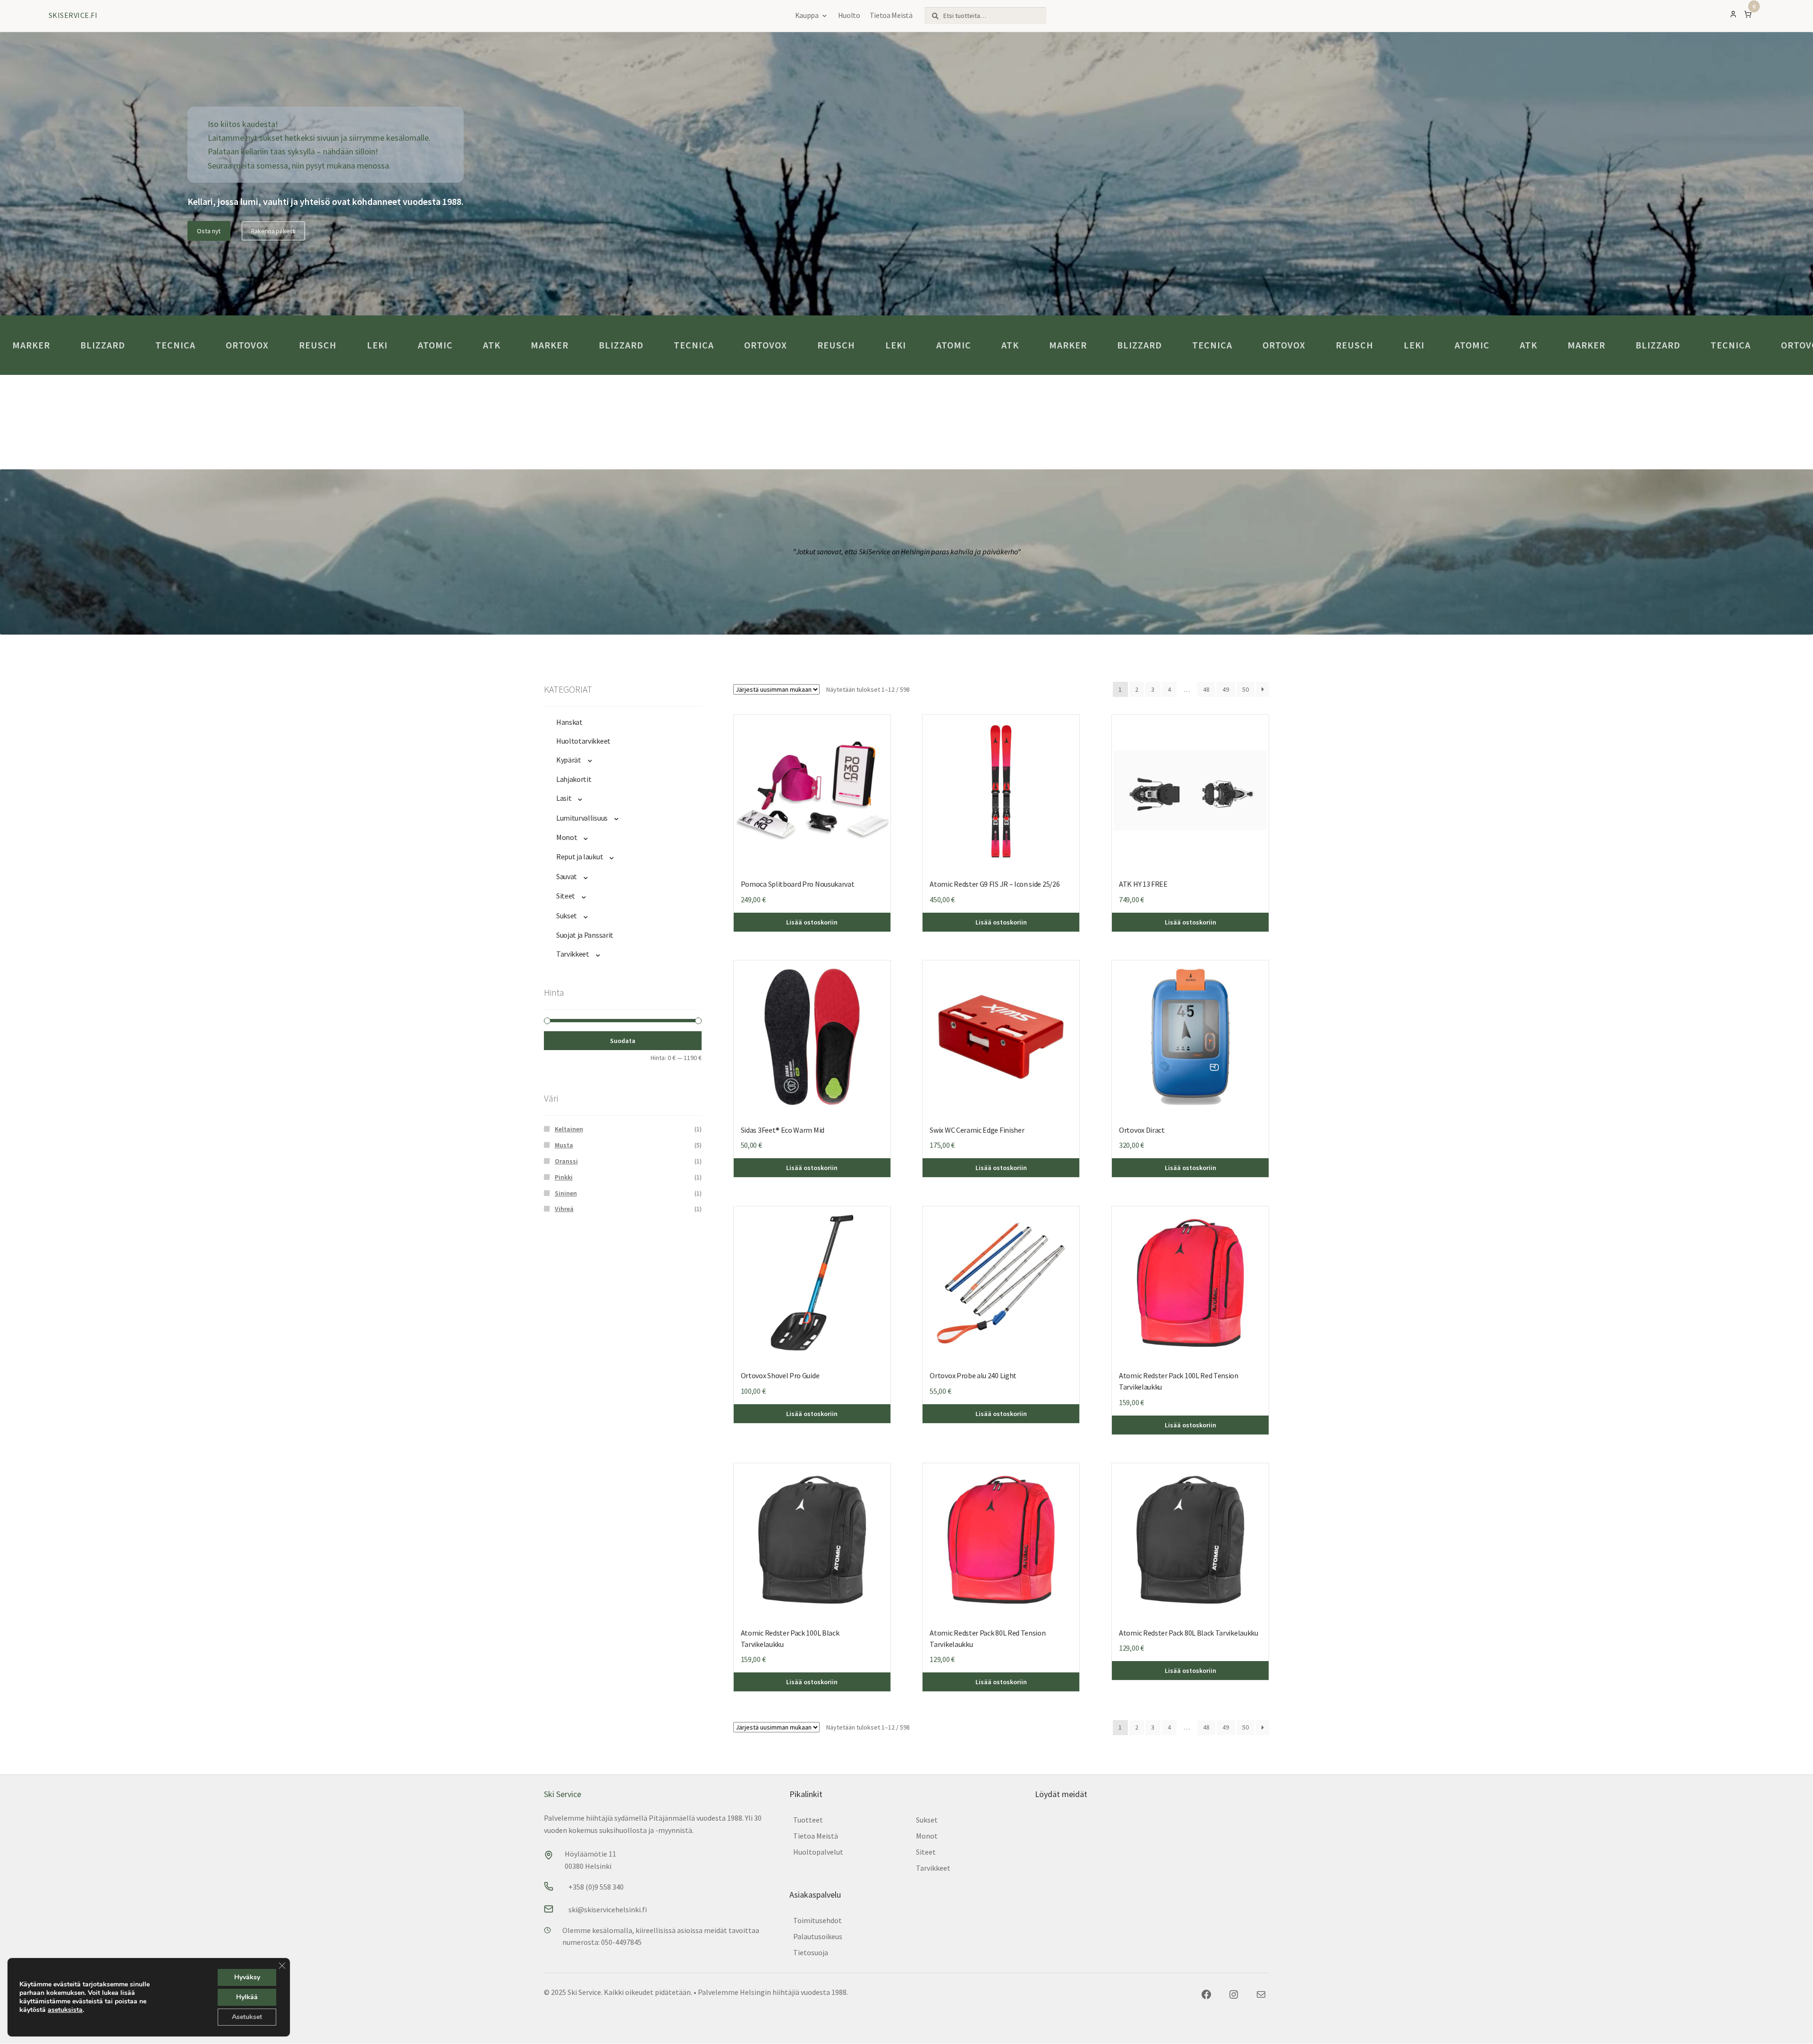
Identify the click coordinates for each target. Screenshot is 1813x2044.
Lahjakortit (574, 779)
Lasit (564, 798)
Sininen (566, 1193)
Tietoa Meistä (891, 15)
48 (1206, 689)
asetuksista (65, 2010)
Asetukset (247, 2017)
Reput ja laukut (580, 857)
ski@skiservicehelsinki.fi (608, 1909)
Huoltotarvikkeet (583, 741)
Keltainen (569, 1129)
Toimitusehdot (818, 1920)
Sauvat (567, 876)
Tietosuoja (811, 1952)
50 (1245, 689)
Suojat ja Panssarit (585, 935)
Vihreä (564, 1209)
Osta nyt (209, 231)
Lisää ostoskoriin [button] (1190, 922)
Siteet (566, 896)
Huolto (849, 15)
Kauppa (807, 15)
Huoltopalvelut (818, 1852)
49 (1226, 689)
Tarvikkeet (573, 954)
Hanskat (569, 722)
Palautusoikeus (818, 1936)
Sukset (567, 916)
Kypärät (569, 760)
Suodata (623, 1041)
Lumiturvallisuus (582, 818)
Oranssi (566, 1161)
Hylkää (247, 1997)
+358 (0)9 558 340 (596, 1887)
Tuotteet (808, 1820)
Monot (567, 837)
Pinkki (564, 1177)
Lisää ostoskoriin (812, 922)
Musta (564, 1145)
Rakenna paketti (274, 231)
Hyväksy (247, 1977)
